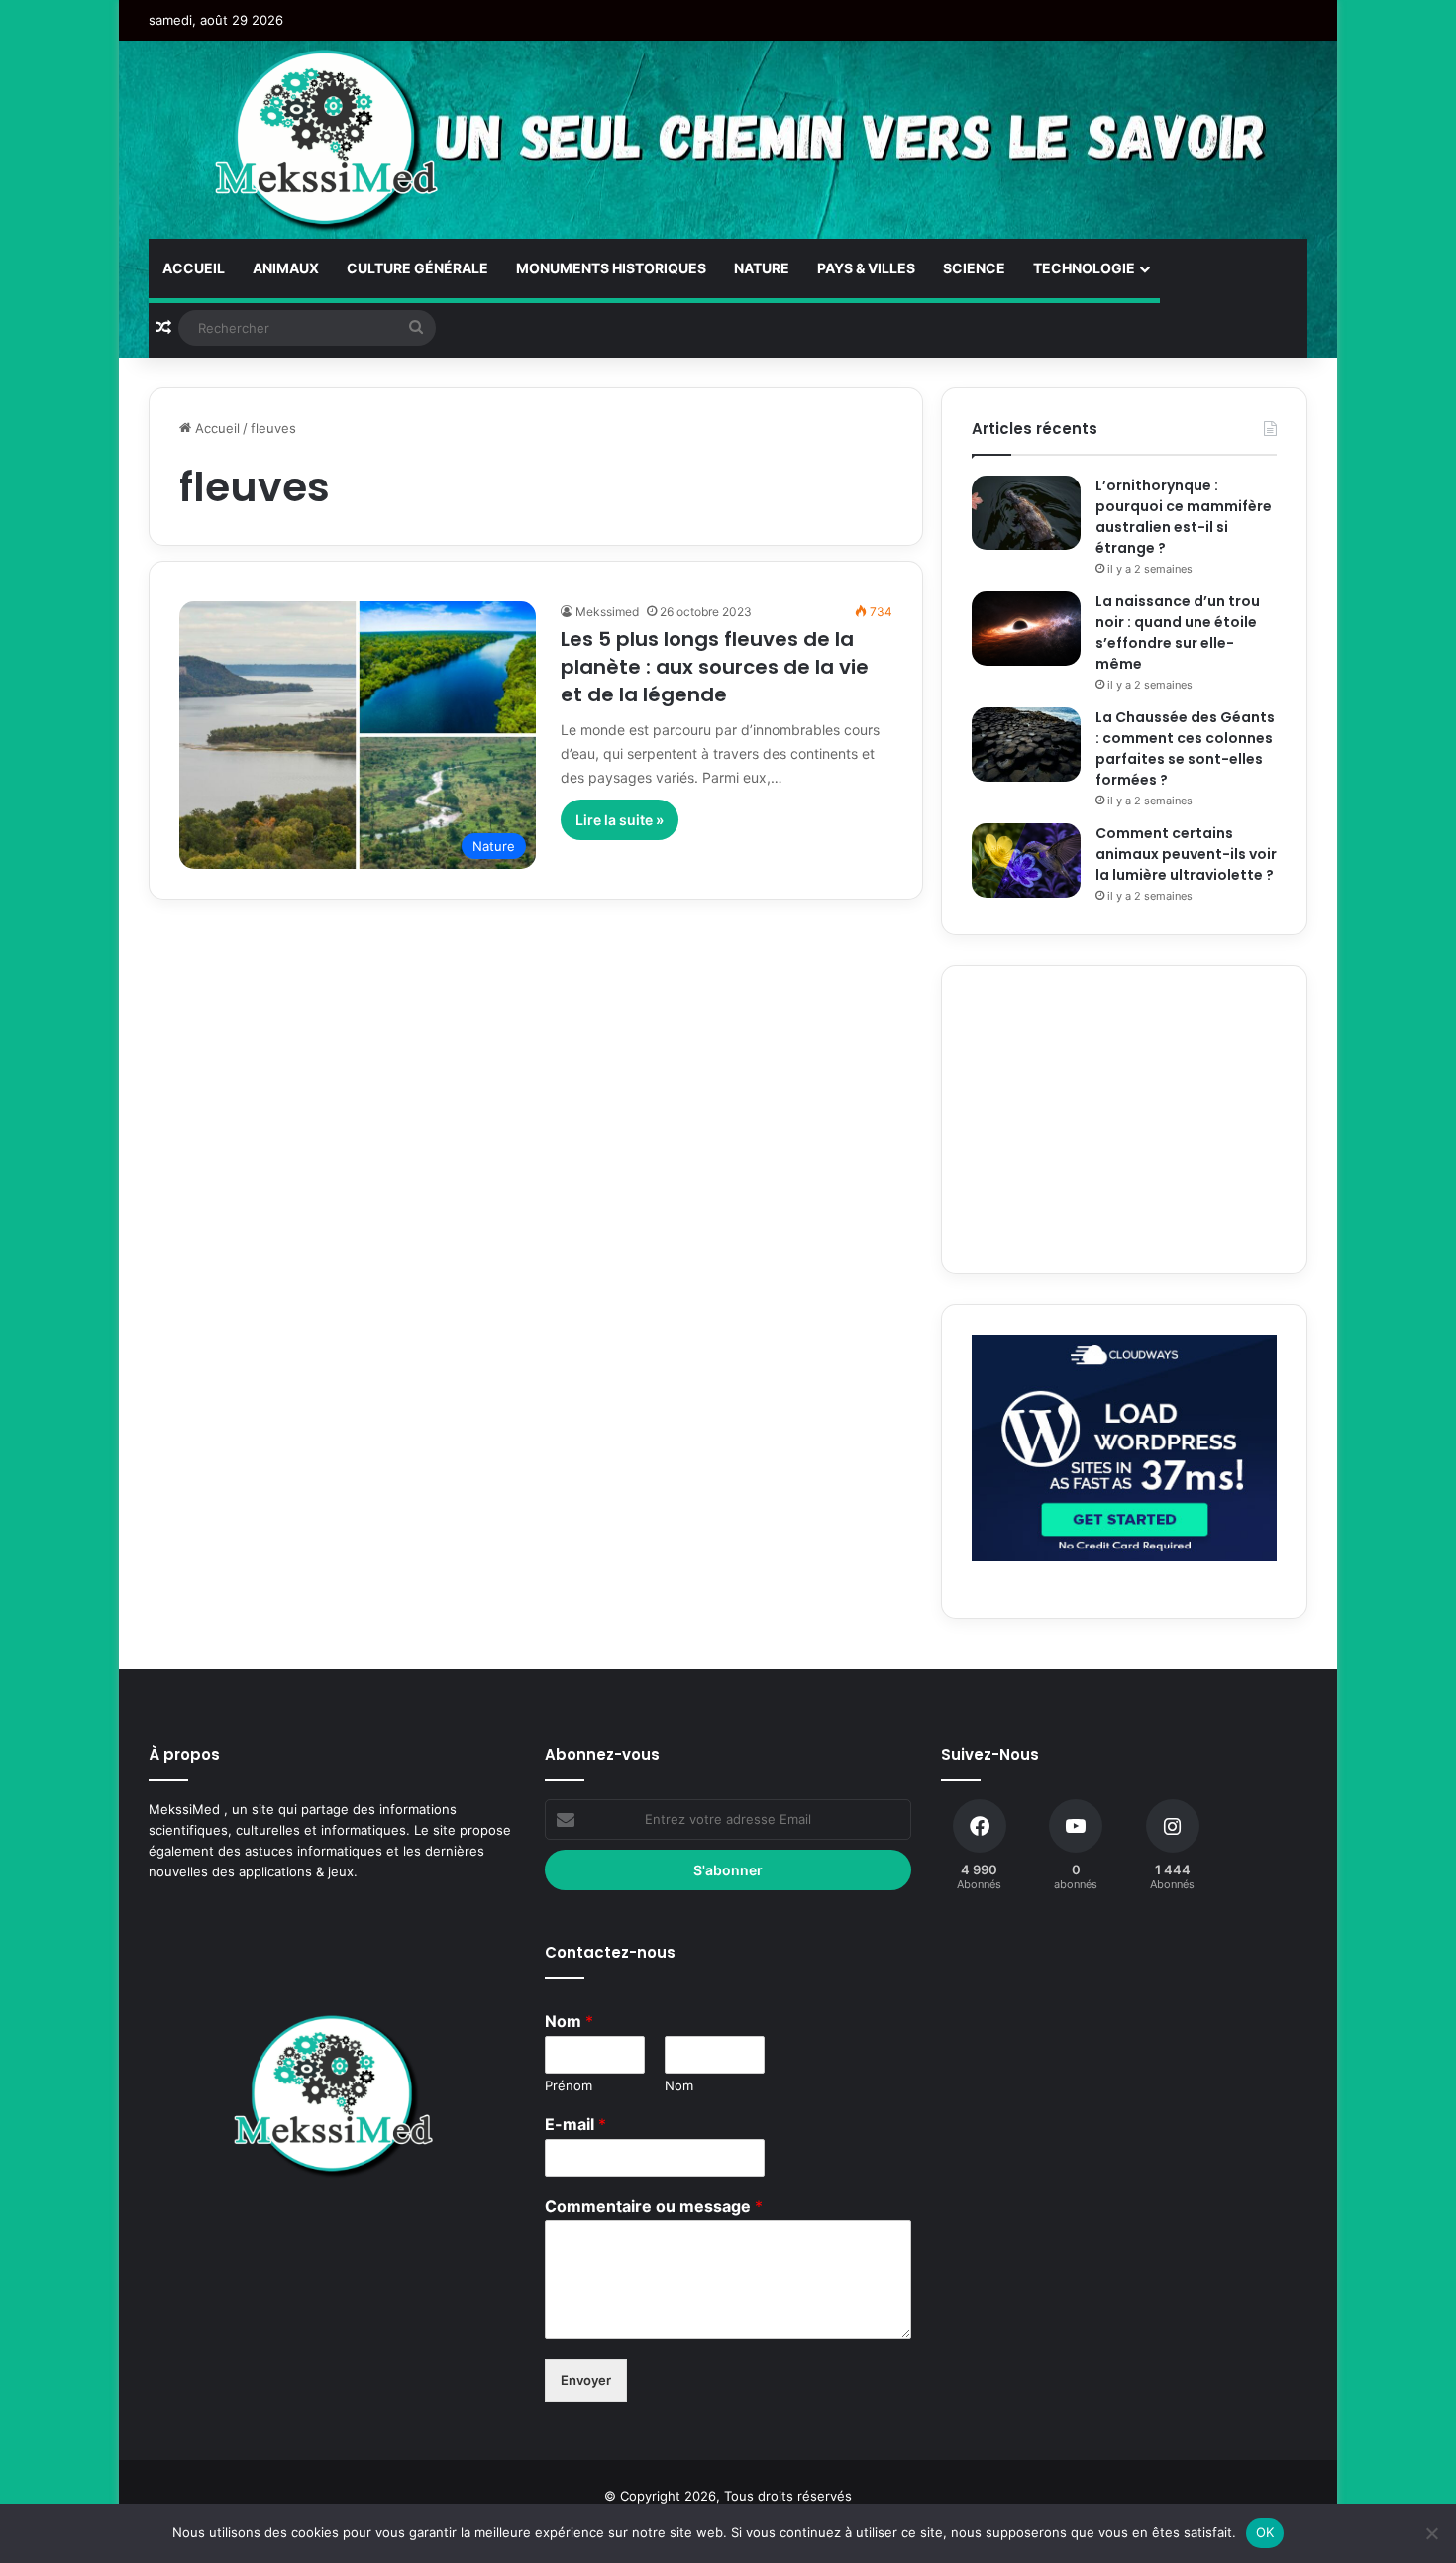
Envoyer (586, 2380)
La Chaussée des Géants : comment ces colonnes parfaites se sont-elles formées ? (1185, 748)
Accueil (194, 268)
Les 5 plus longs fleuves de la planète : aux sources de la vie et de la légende (715, 667)
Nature (762, 268)
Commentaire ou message (654, 2206)
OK (1265, 2532)
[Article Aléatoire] (163, 328)
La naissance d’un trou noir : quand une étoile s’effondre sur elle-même (1178, 633)
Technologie (1084, 268)
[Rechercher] (416, 328)
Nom (569, 2021)
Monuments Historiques (611, 268)
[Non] (1431, 2533)
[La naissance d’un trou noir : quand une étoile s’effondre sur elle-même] (1026, 629)
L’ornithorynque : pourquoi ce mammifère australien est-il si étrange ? (1184, 517)
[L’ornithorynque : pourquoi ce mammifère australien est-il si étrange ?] (1026, 513)
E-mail (575, 2124)
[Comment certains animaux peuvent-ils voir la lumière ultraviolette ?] (1026, 860)
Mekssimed (607, 612)
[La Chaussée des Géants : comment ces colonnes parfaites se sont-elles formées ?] (1026, 745)
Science (974, 268)
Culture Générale (417, 268)
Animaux (286, 268)
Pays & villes (866, 268)
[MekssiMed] (328, 140)
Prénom (569, 2085)
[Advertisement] (1124, 1120)
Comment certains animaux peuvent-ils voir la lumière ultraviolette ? (1186, 854)
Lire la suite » (620, 820)
